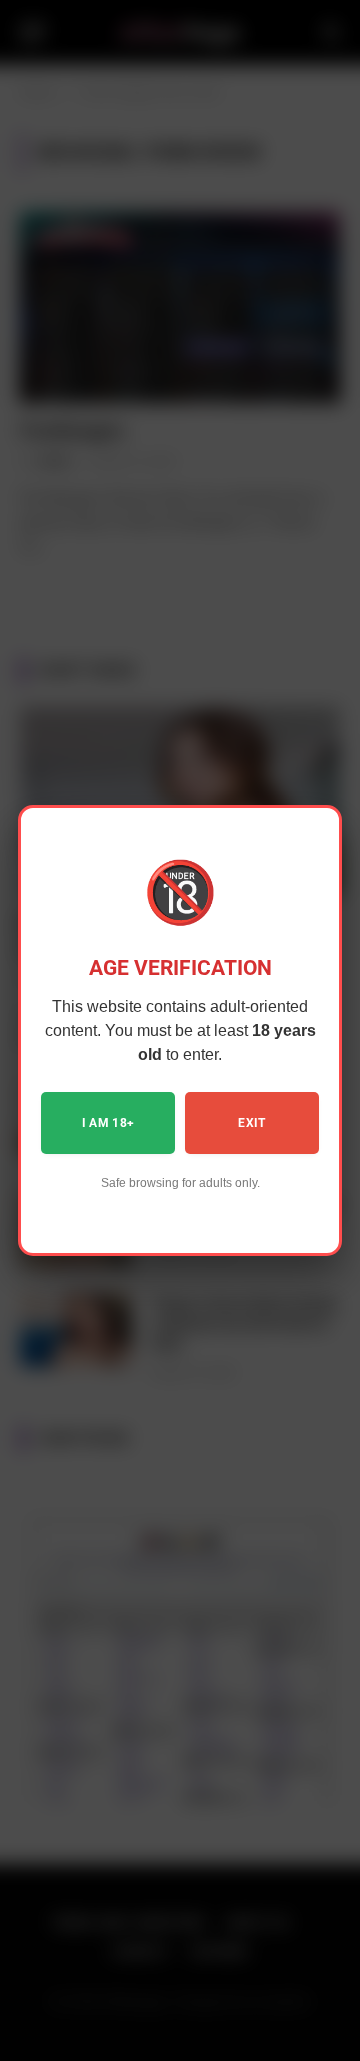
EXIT (251, 1123)
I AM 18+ (108, 1123)
